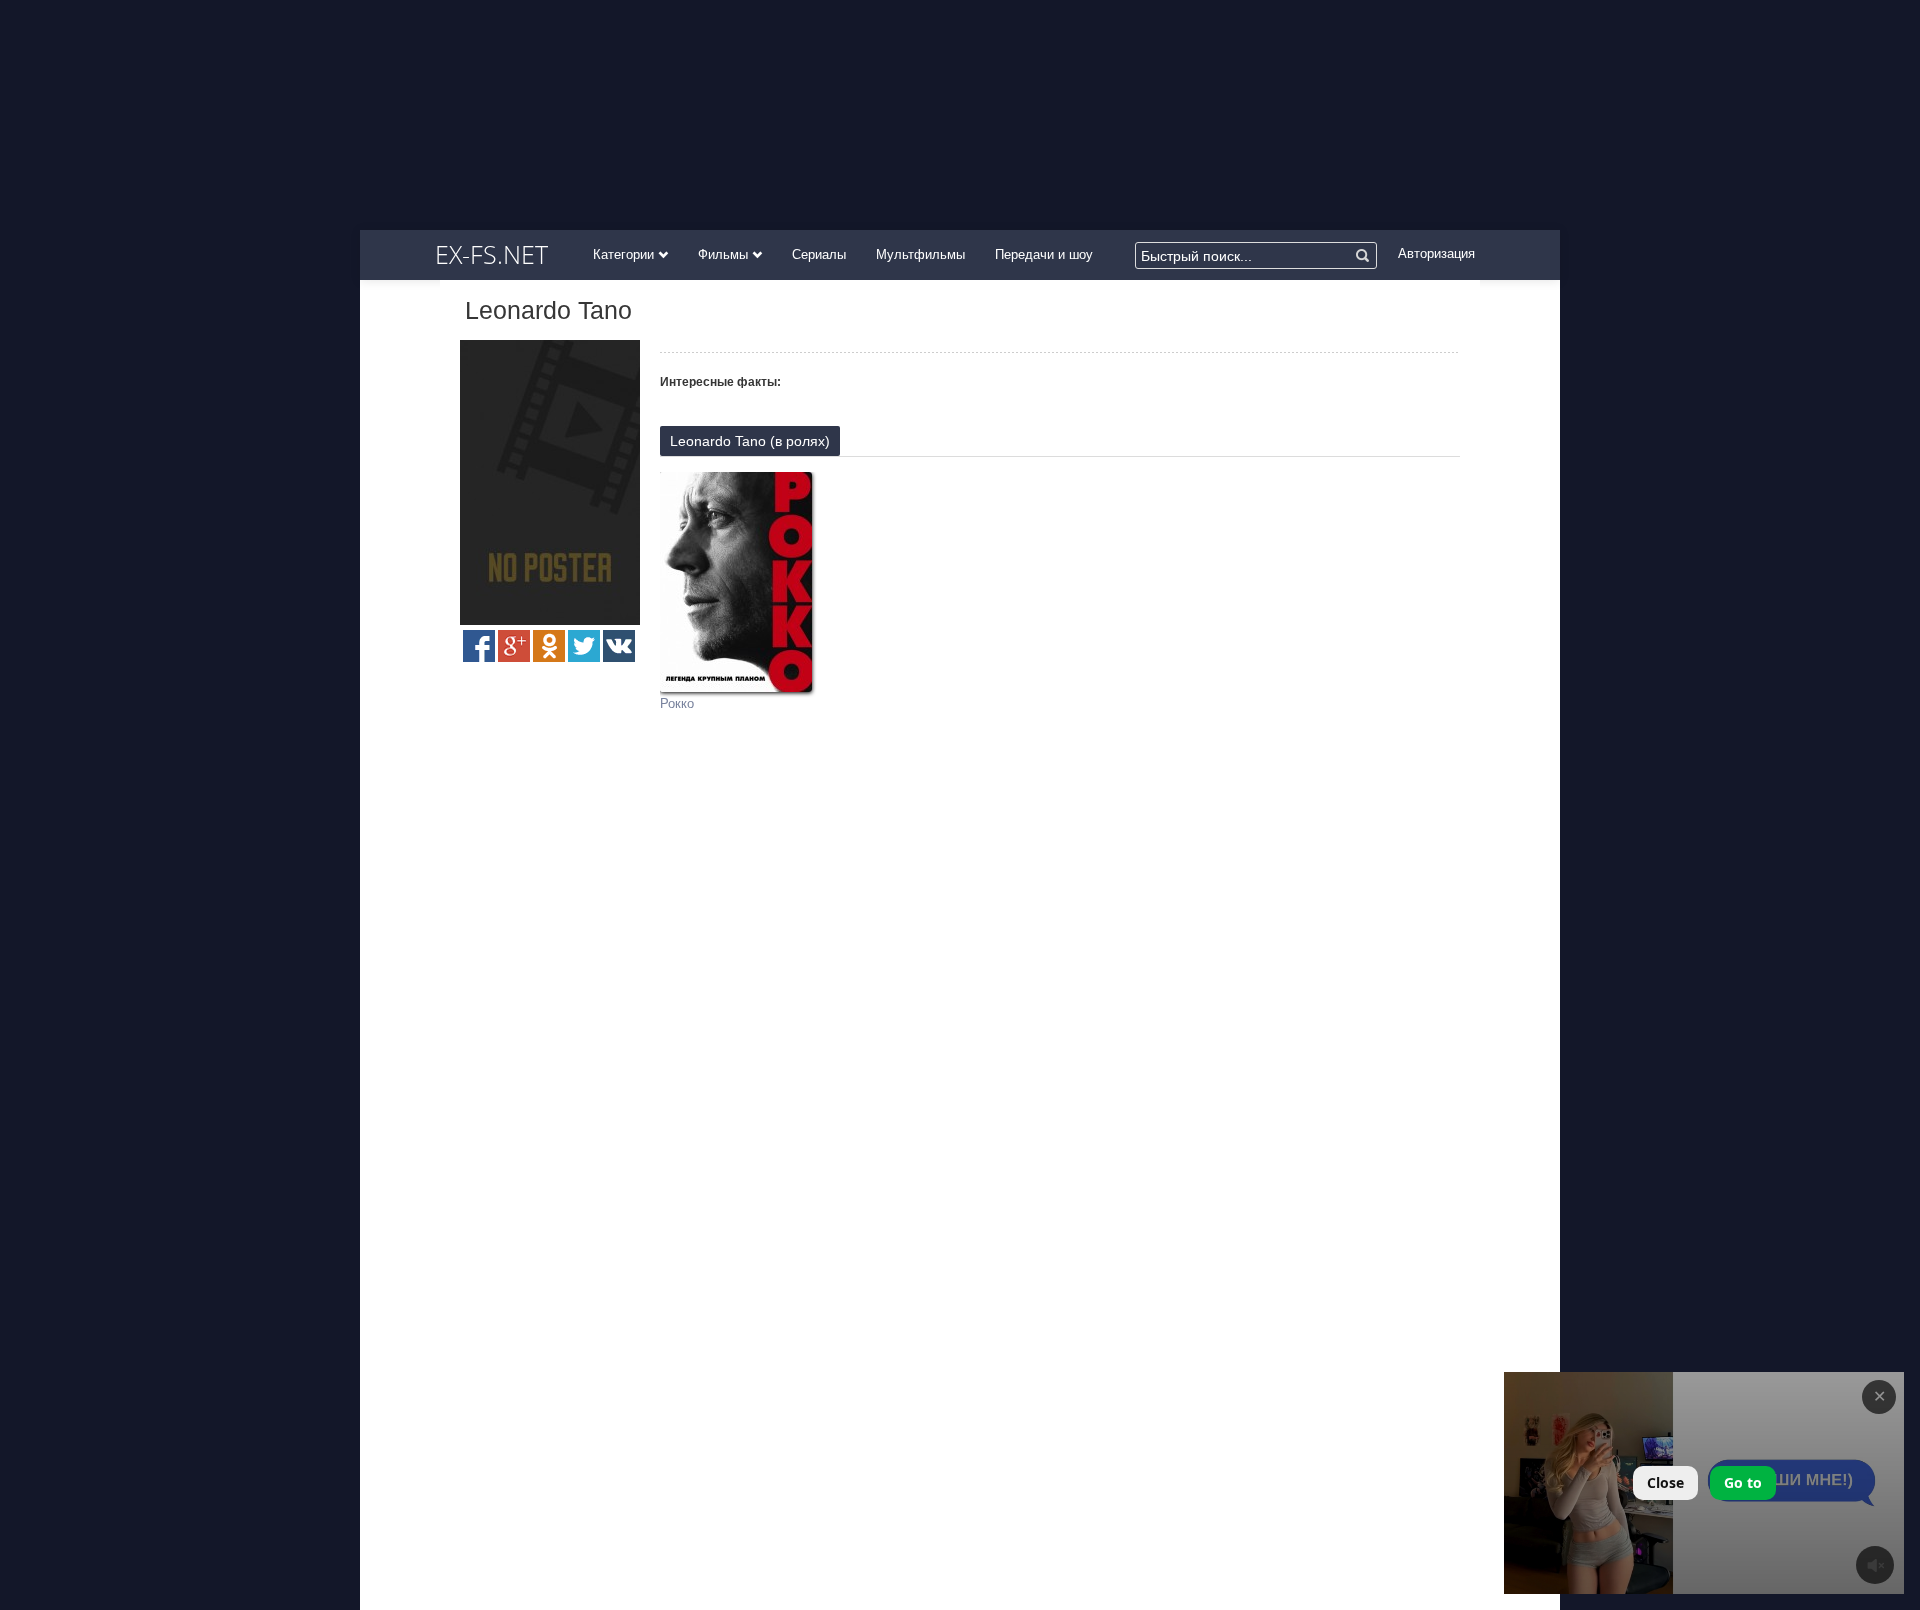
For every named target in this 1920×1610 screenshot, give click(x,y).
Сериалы (819, 254)
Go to (1743, 1482)
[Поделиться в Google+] (514, 646)
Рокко (677, 703)
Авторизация (1436, 253)
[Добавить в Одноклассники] (549, 646)
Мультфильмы (920, 254)
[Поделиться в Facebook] (479, 646)
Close (1665, 1482)
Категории (625, 254)
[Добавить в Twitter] (584, 646)
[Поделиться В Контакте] (619, 646)
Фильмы (725, 254)
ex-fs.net (491, 254)
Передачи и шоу (1044, 254)
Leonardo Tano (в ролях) (750, 441)
